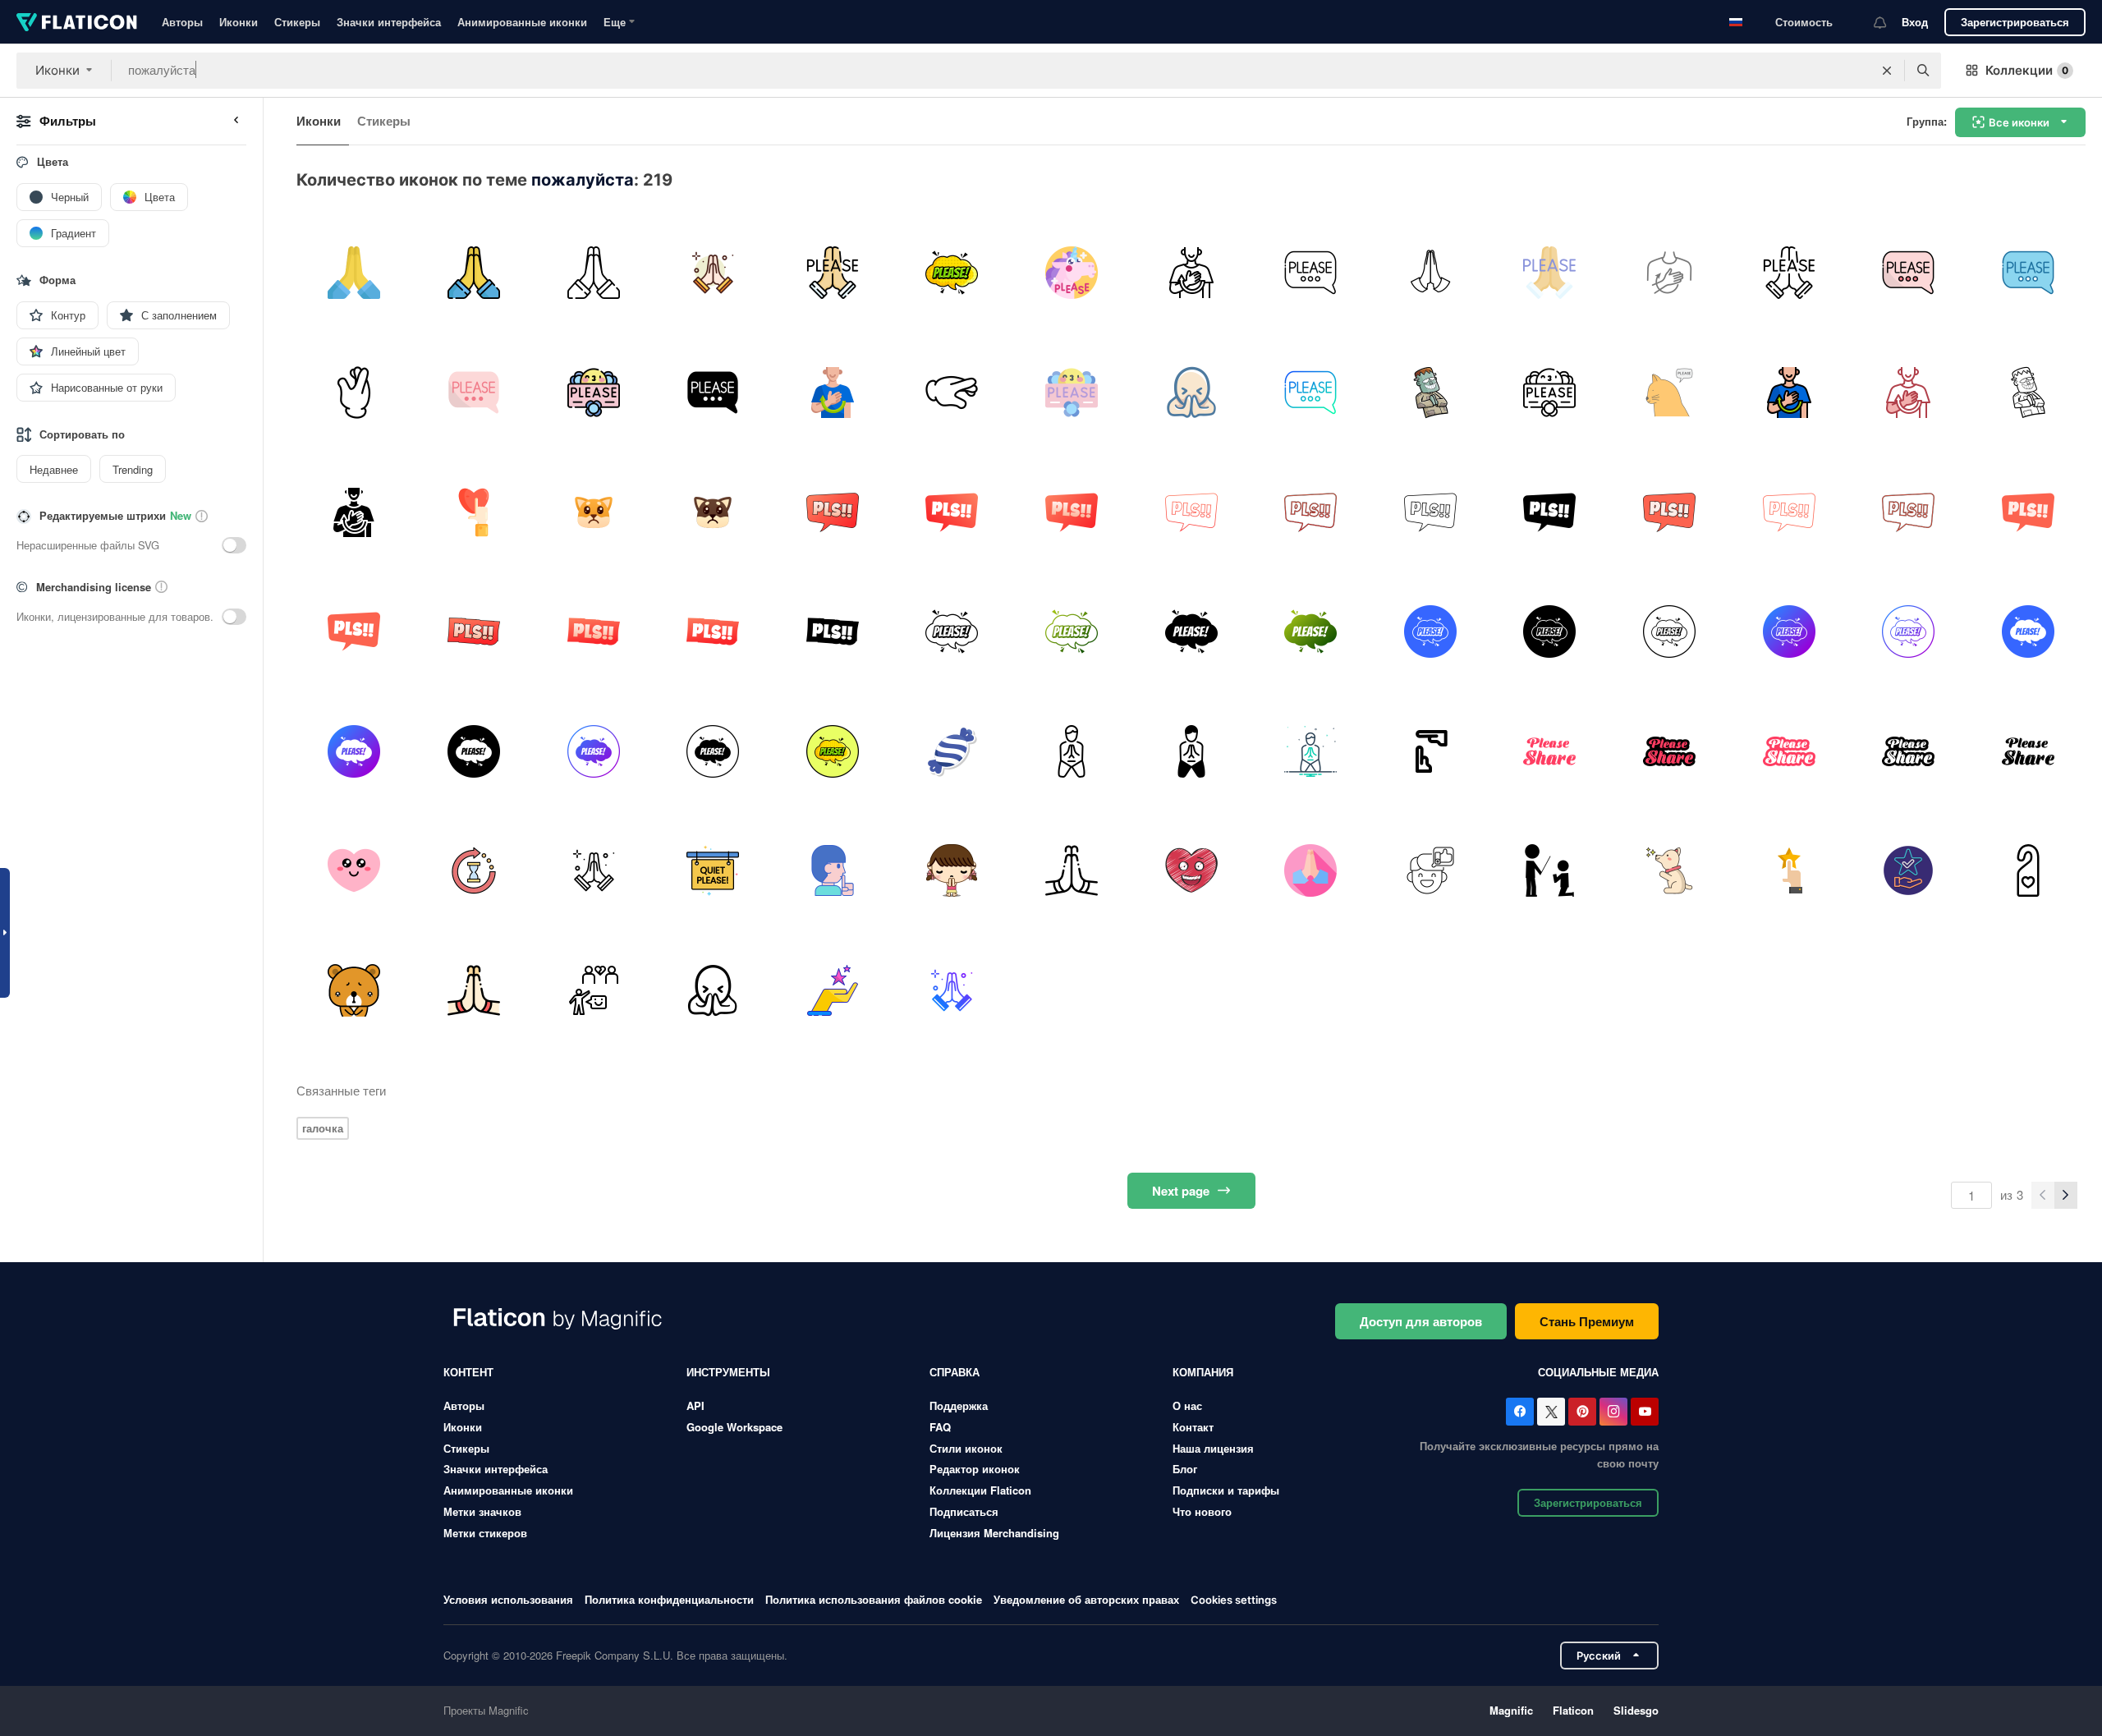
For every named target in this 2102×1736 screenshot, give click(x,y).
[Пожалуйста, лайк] (474, 512)
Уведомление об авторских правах (1086, 1599)
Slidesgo (1636, 1710)
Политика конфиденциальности (669, 1599)
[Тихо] (713, 871)
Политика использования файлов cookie (874, 1599)
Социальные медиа (1598, 1372)
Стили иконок (966, 1448)
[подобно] (1430, 871)
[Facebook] (1520, 1412)
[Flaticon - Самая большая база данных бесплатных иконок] (77, 22)
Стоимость (1804, 22)
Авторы (182, 22)
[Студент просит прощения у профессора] (1550, 871)
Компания (1203, 1372)
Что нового (1202, 1511)
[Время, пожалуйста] (1430, 751)
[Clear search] (1887, 71)
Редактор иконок (975, 1469)
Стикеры (297, 22)
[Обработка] (474, 871)
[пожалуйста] (354, 273)
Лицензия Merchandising (994, 1533)
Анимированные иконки (522, 22)
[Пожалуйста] (952, 273)
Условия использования (508, 1599)
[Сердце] (1191, 871)
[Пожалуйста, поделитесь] (1550, 751)
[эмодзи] (354, 871)
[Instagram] (1613, 1412)
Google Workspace (734, 1427)
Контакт (1193, 1427)
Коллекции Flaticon (980, 1490)
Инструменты (728, 1372)
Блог (1185, 1469)
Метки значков (482, 1511)
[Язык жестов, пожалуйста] (1670, 273)
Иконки (239, 22)
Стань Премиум (1587, 1321)
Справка (955, 1372)
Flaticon (1573, 1710)
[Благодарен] (713, 991)
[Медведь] (354, 991)
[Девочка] (952, 871)
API (695, 1405)
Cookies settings (1234, 1600)
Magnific (1511, 1710)
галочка (323, 1128)
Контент (468, 1372)
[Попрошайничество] (1670, 871)
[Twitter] (1551, 1412)
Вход (1915, 22)
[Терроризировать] (593, 991)
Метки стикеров (485, 1533)
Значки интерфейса (389, 22)
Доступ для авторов (1421, 1321)
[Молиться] (713, 273)
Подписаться (964, 1511)
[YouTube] (1645, 1412)
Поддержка (959, 1405)
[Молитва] (1311, 871)
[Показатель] (1789, 871)
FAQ (940, 1427)
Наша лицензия (1213, 1448)
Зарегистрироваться (2015, 22)
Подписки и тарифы (1226, 1490)
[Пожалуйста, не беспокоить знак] (2028, 871)
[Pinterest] (1582, 1412)
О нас (1187, 1405)
